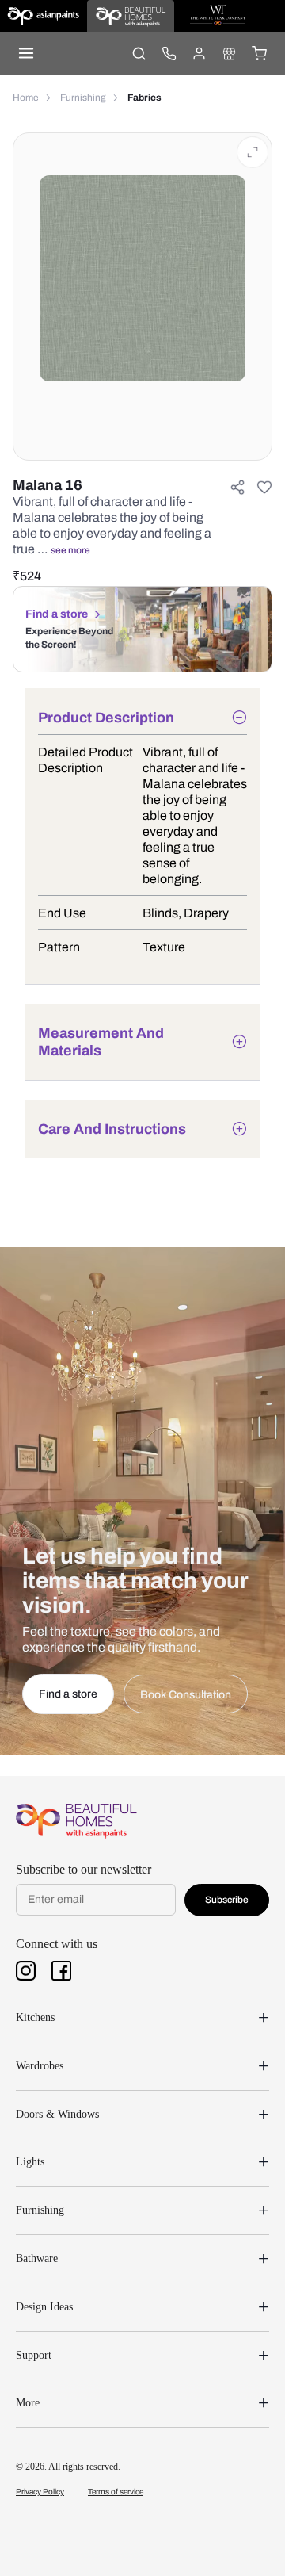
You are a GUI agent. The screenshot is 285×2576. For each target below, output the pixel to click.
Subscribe (227, 1900)
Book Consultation (186, 1695)
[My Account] (199, 53)
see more (70, 550)
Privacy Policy (40, 2492)
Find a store (57, 614)
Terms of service (116, 2492)
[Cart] (259, 53)
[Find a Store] (229, 53)
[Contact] (169, 53)
